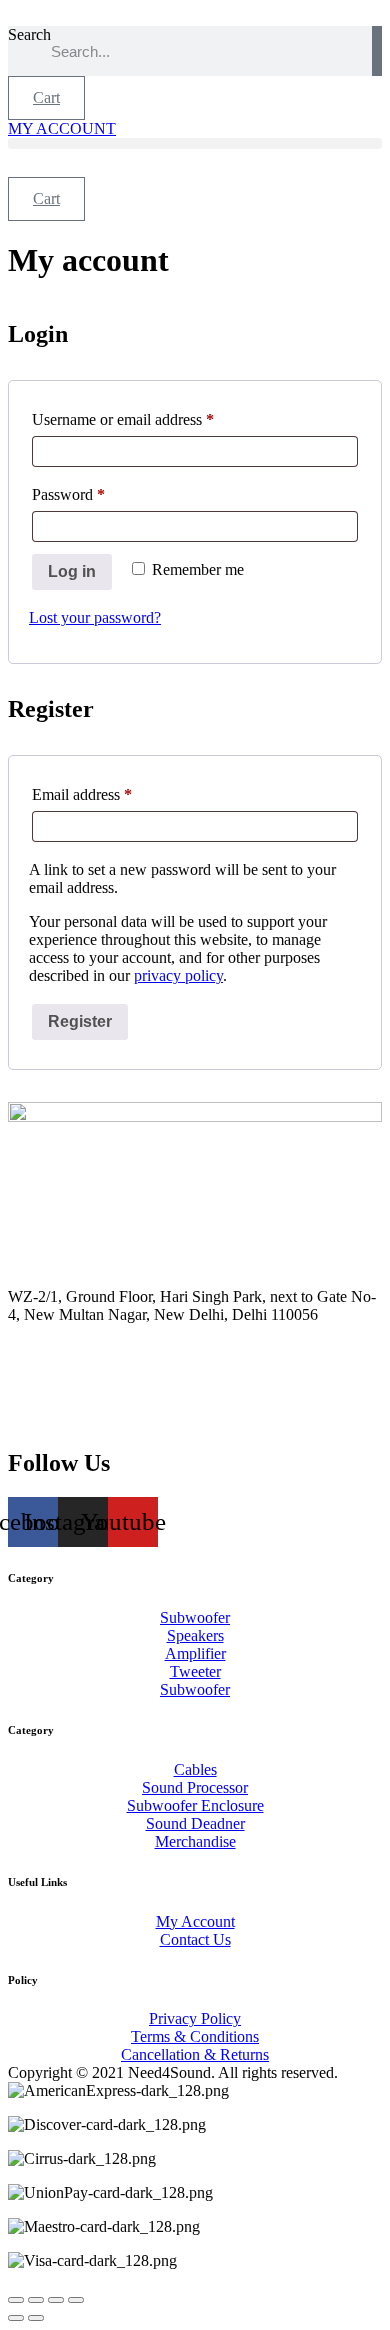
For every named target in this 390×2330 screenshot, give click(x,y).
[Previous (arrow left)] (16, 2318)
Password (97, 494)
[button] (195, 143)
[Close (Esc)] (76, 2300)
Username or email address (151, 419)
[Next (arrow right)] (36, 2318)
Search (29, 34)
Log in (72, 571)
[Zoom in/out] (16, 2300)
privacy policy (178, 975)
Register (80, 1021)
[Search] (377, 51)
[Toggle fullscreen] (36, 2300)
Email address (110, 794)
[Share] (56, 2300)
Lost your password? (95, 617)
